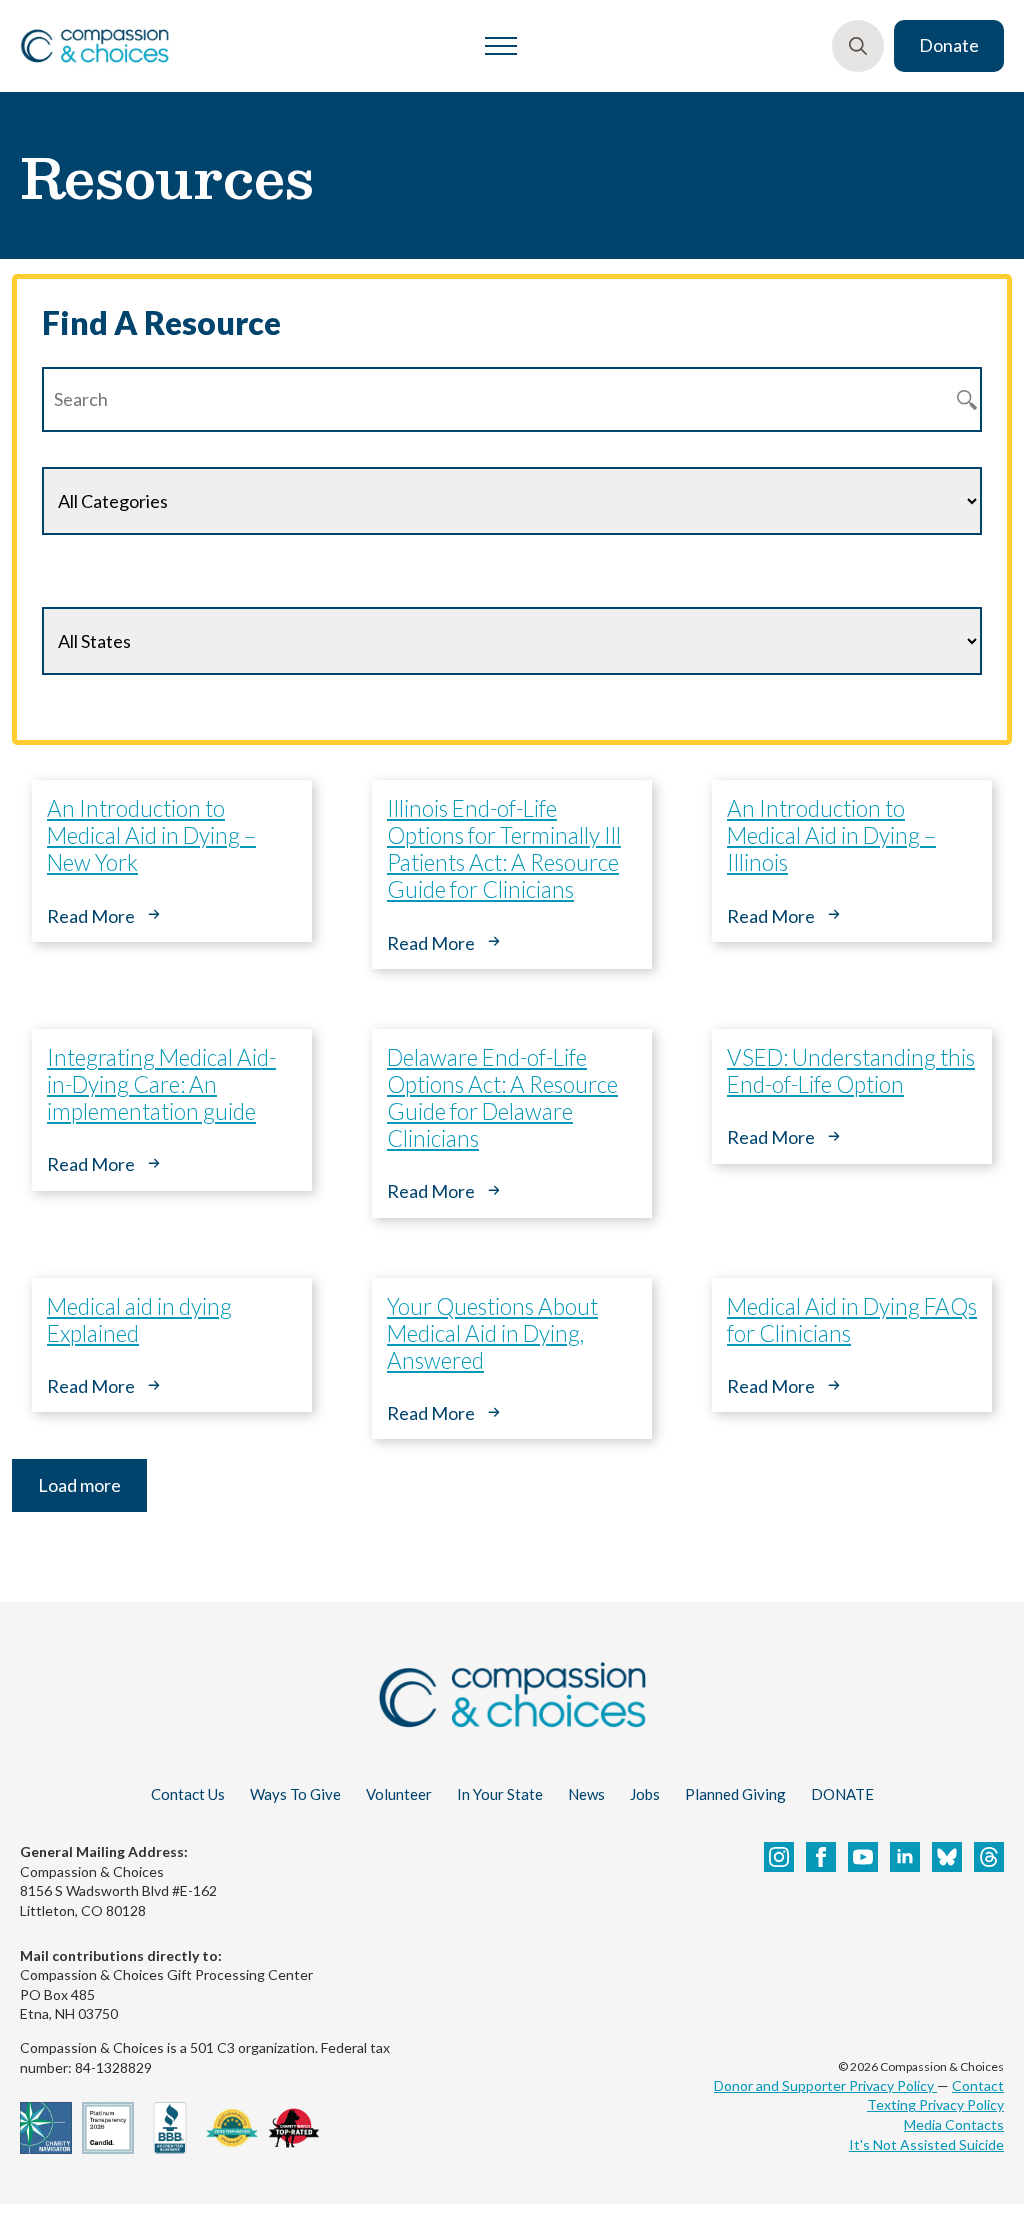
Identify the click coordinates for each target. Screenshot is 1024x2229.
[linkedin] (905, 1857)
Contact (978, 2085)
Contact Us (188, 1794)
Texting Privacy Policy (935, 2104)
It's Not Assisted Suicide (926, 2144)
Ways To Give (295, 1794)
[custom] (947, 1857)
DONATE (842, 1794)
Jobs (645, 1794)
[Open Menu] (501, 46)
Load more (79, 1485)
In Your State (500, 1794)
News (586, 1794)
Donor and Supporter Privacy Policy (825, 2085)
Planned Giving (735, 1794)
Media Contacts (954, 2124)
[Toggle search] (858, 46)
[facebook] (821, 1857)
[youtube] (863, 1857)
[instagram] (779, 1857)
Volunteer (399, 1794)
